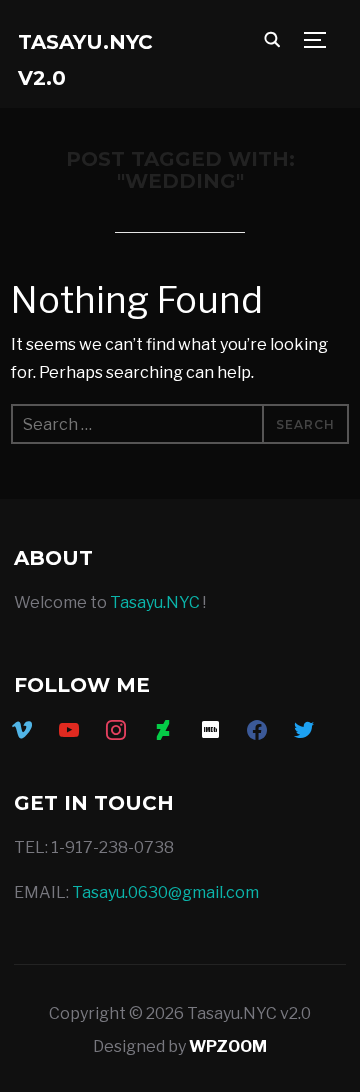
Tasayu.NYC (155, 602)
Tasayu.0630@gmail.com (165, 892)
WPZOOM (228, 1046)
